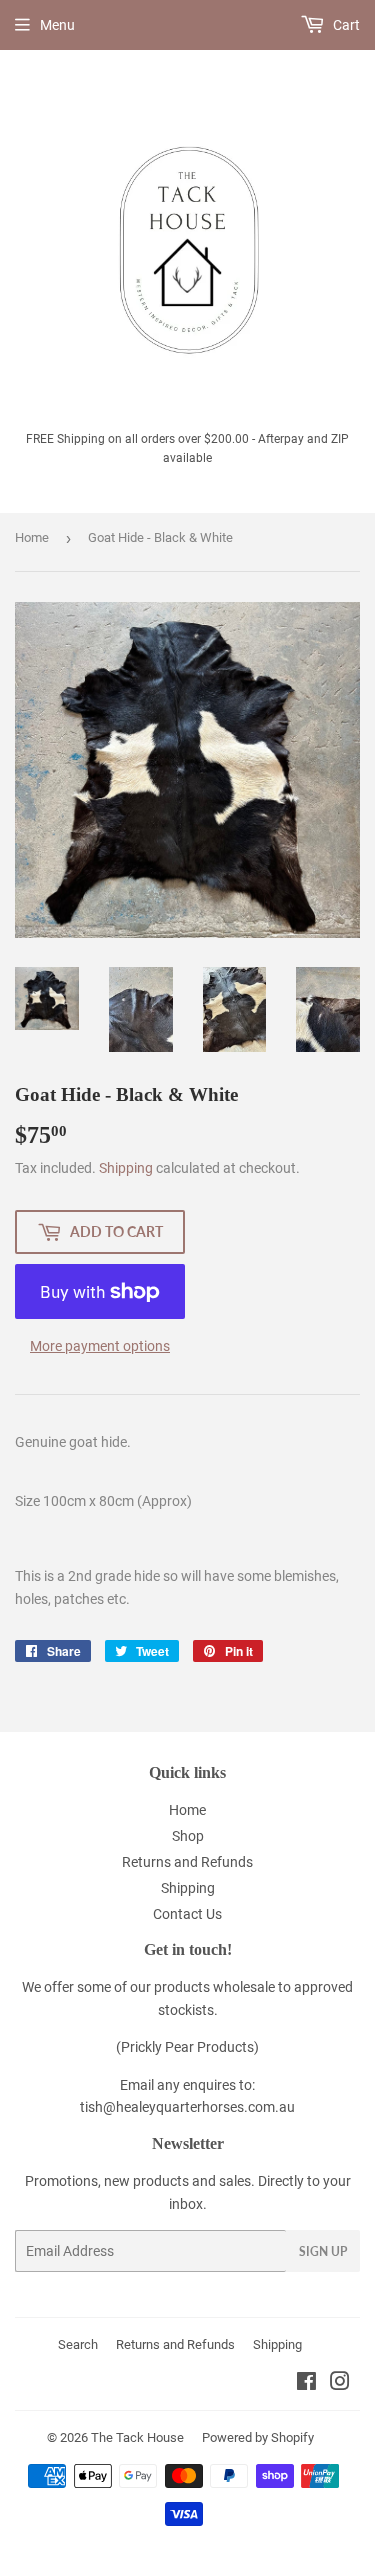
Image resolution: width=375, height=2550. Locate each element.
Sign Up (323, 2251)
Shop (188, 1836)
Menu (57, 25)
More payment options (100, 1346)
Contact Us (187, 1914)
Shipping (126, 1168)
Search (78, 2344)
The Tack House (137, 2437)
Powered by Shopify (258, 2437)
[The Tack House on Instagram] (340, 2384)
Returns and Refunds (187, 1862)
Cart (345, 25)
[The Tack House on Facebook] (306, 2384)
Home (32, 537)
